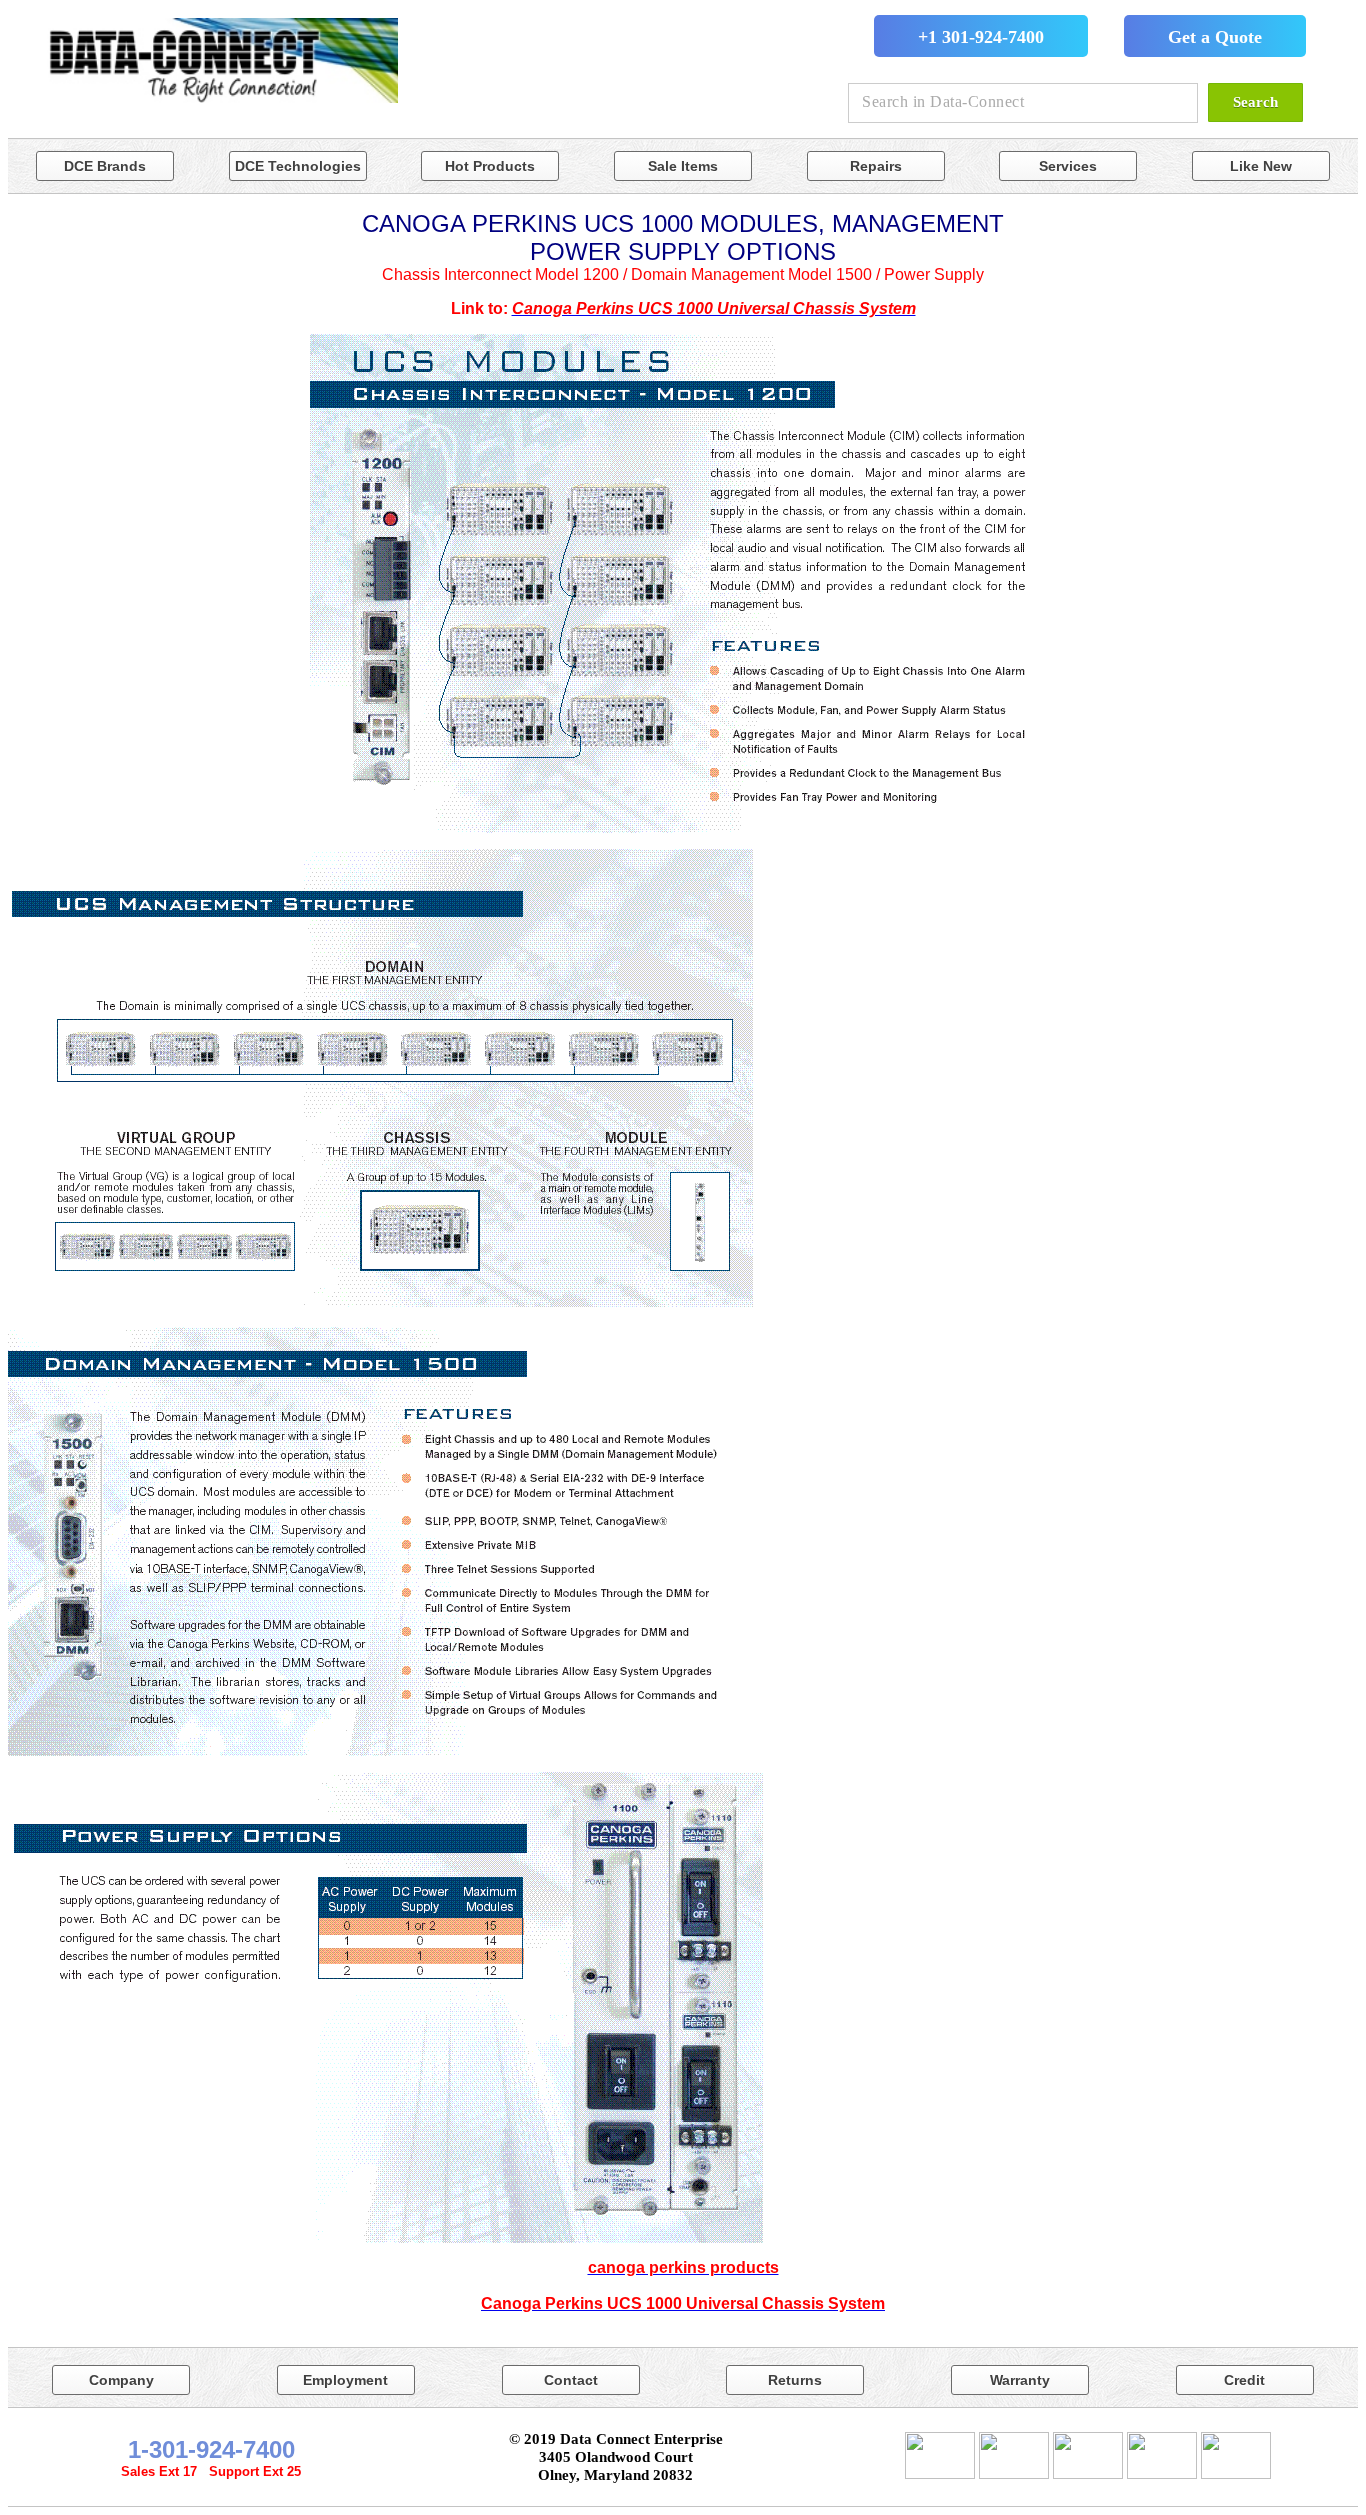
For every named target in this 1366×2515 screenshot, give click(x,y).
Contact (571, 2380)
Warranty (1020, 2380)
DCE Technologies (298, 166)
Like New (1261, 166)
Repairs (876, 166)
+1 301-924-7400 (981, 37)
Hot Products (490, 166)
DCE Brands (105, 166)
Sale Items (683, 166)
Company (121, 2380)
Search (1255, 102)
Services (1068, 166)
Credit (1244, 2380)
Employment (345, 2380)
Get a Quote (1215, 37)
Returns (795, 2380)
